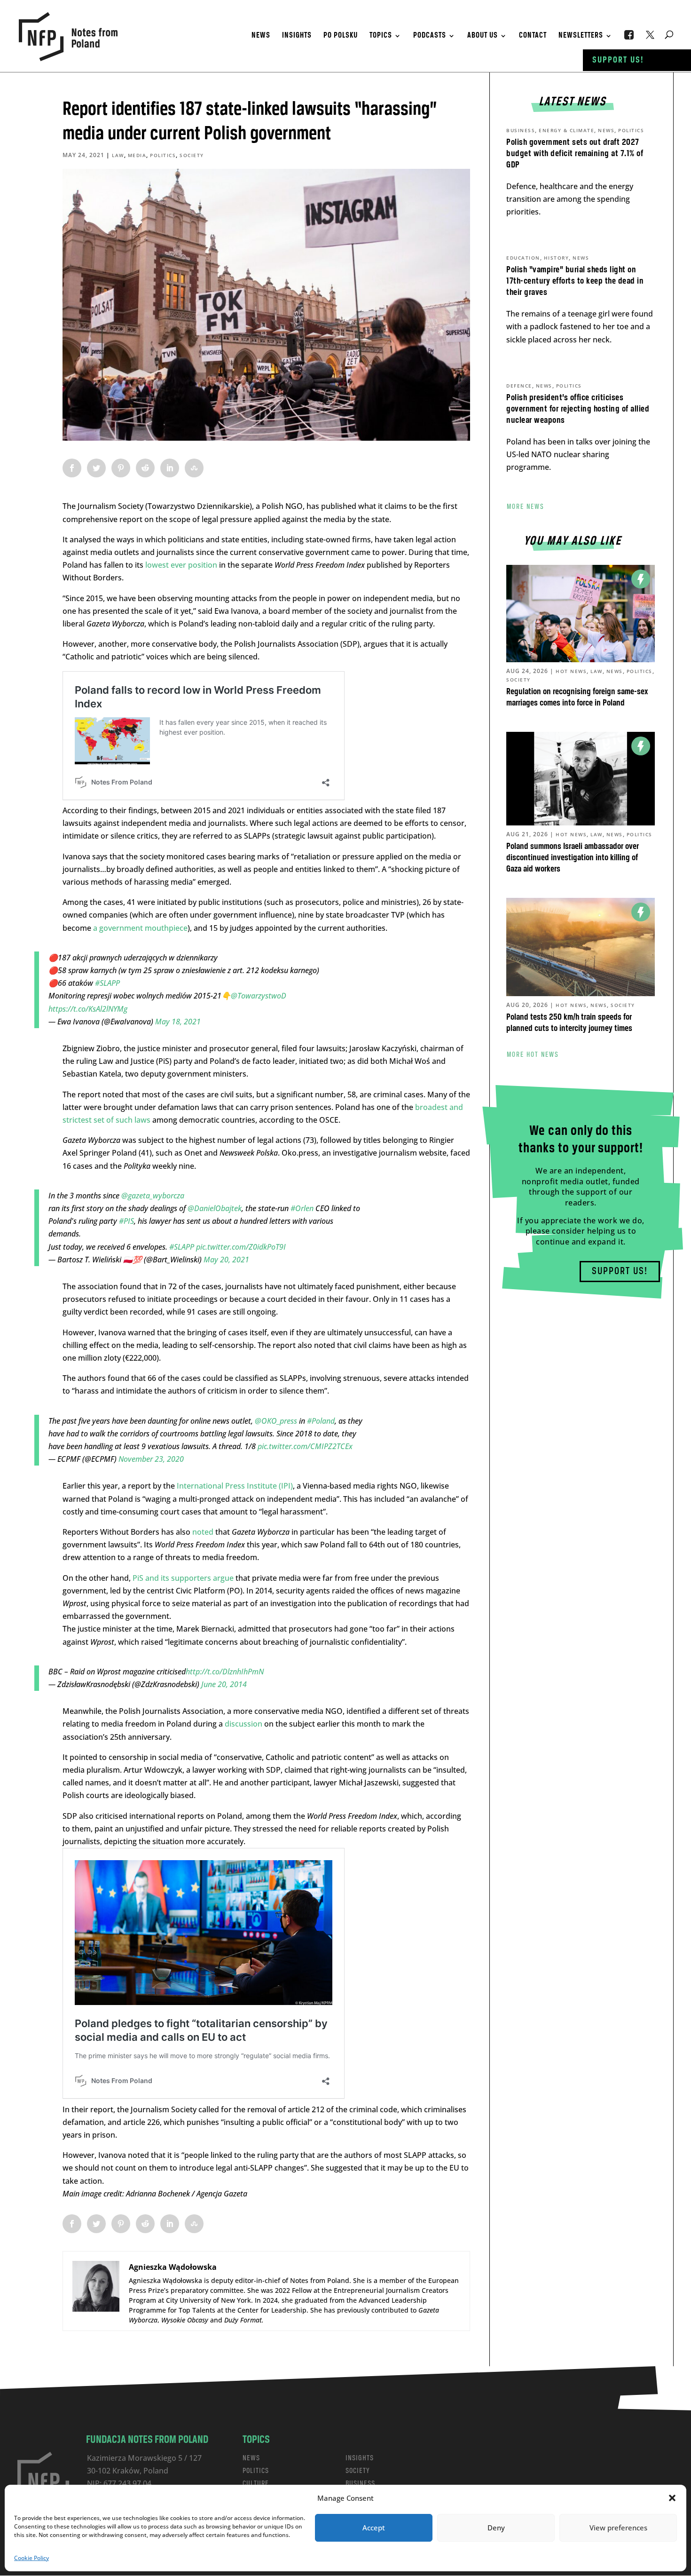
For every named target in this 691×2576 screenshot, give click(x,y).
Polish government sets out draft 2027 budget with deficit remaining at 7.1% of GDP (575, 154)
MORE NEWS (526, 507)
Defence (519, 386)
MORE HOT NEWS (533, 1055)
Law (118, 155)
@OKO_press (276, 1421)
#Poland (321, 1421)
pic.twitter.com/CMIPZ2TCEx (305, 1446)
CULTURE (256, 2484)
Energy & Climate (566, 130)
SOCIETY (358, 2471)
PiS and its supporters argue (183, 1578)
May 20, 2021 (226, 1260)
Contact (533, 36)
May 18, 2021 (178, 1022)
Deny (496, 2528)
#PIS (126, 1221)
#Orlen (302, 1208)
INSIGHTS (360, 2458)
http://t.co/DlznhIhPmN (225, 1672)
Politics (163, 155)
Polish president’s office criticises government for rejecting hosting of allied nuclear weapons (578, 409)
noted (203, 1532)
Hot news (571, 671)
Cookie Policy (31, 2558)
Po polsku (341, 36)
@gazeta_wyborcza (153, 1196)
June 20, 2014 (224, 1684)
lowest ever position (181, 565)
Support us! (618, 60)
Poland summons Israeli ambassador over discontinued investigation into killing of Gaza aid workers (573, 858)
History (557, 258)
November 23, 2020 (151, 1459)
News (261, 36)
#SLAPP (107, 983)
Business (521, 130)
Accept (374, 2528)
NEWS (251, 2458)
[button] (672, 2498)
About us (483, 36)
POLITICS (256, 2471)
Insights (297, 36)
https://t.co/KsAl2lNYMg (88, 1009)
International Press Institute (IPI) (234, 1486)
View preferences (618, 2528)
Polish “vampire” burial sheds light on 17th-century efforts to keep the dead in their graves (575, 281)
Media (137, 155)
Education (523, 258)
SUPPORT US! (620, 1272)
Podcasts (430, 36)
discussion (243, 1724)
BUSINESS (360, 2484)
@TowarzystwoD (259, 996)
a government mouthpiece (139, 928)
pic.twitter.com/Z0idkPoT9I (241, 1247)
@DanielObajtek (215, 1208)
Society (192, 155)
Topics (381, 36)
